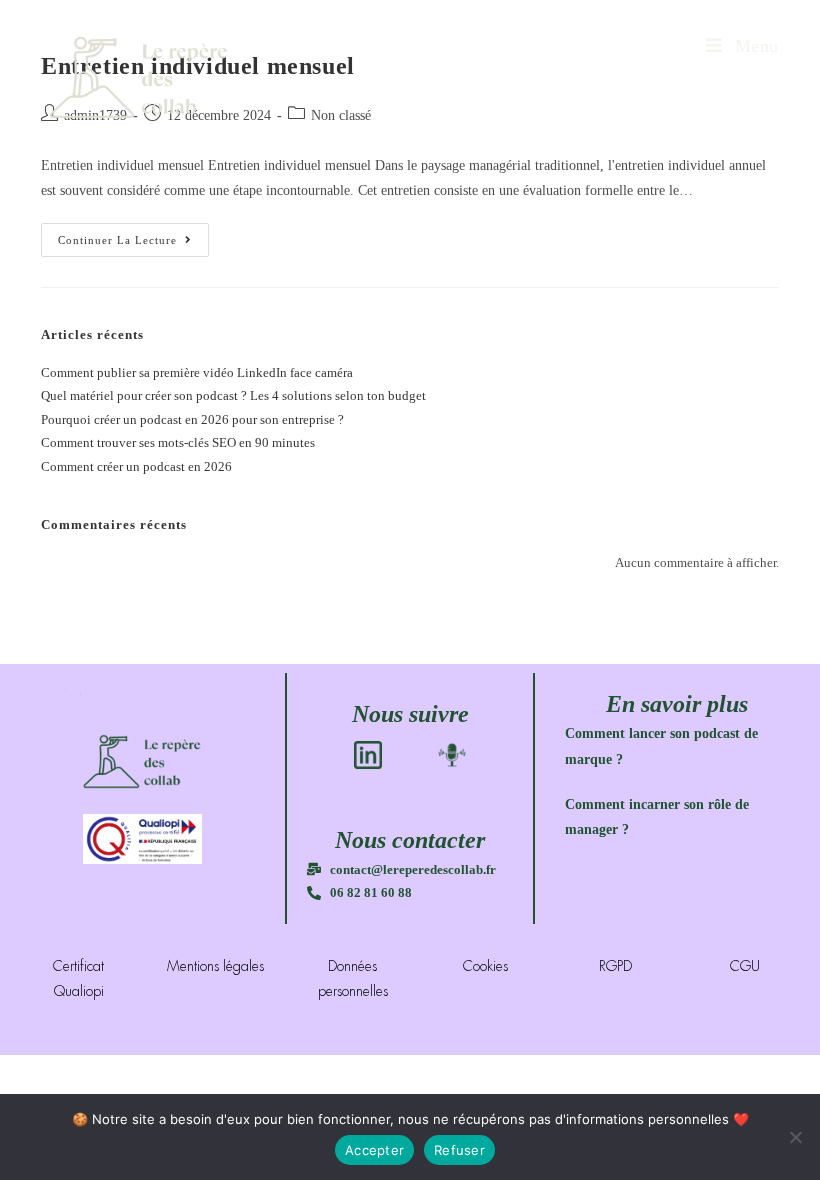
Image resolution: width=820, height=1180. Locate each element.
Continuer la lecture (133, 234)
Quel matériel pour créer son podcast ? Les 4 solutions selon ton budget (233, 395)
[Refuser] (795, 1137)
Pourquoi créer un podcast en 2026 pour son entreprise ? (192, 419)
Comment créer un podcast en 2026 (136, 466)
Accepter (374, 1150)
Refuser (459, 1150)
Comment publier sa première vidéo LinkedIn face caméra (197, 372)
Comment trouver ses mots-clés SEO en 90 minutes (178, 442)
